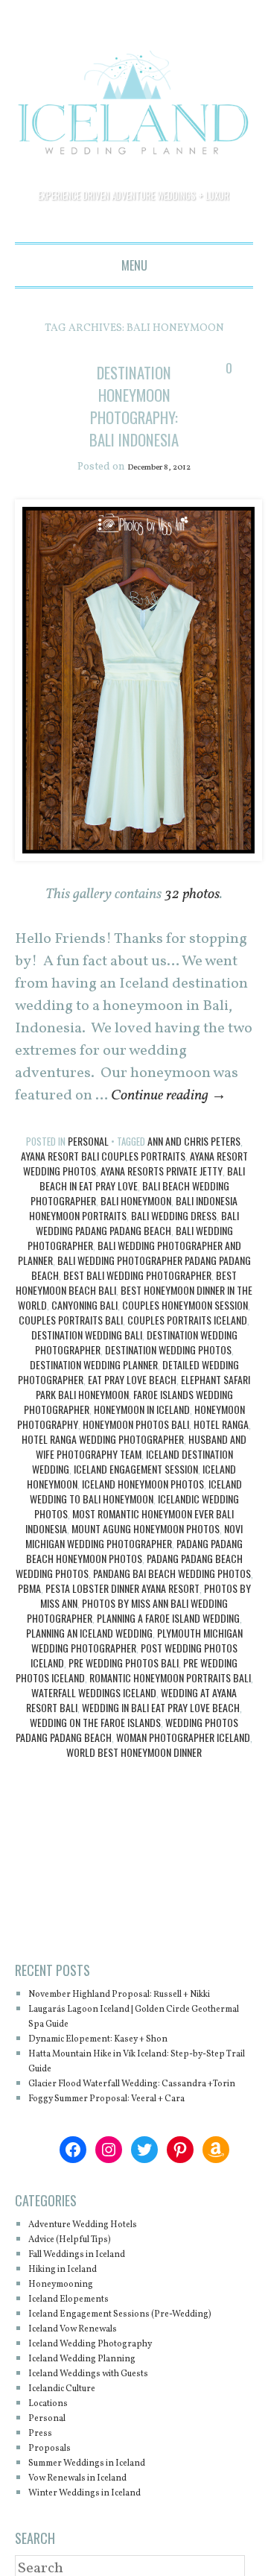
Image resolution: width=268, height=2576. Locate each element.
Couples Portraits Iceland (187, 1343)
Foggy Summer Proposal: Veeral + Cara (129, 2152)
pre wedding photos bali (124, 1686)
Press (42, 2501)
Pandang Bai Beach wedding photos (172, 1596)
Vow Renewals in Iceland (93, 2546)
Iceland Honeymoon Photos (143, 1507)
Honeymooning (70, 2337)
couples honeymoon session (185, 1328)
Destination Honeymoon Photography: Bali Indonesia (141, 416)
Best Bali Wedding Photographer (137, 1298)
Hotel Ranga (221, 1447)
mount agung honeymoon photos (146, 1551)
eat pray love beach (132, 1402)
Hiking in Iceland (73, 2322)
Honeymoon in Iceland (142, 1432)
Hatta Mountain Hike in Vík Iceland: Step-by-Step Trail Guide (135, 2099)
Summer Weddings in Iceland (105, 2531)
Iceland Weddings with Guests (106, 2441)
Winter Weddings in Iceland (101, 2561)
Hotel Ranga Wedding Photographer (103, 1462)
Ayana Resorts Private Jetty (162, 1194)
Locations (54, 2471)
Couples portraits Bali (71, 1343)
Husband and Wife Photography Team (141, 1469)
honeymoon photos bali (136, 1447)
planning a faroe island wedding (168, 1641)
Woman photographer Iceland (183, 1760)
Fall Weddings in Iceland (92, 2307)
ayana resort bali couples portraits (103, 1179)
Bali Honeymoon (136, 1224)
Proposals (54, 2516)
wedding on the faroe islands (95, 1745)
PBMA (29, 1611)
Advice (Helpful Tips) (83, 2292)
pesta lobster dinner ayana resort (122, 1611)
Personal (88, 1164)
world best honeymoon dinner (134, 1775)
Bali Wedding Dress (174, 1238)
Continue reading (169, 1119)
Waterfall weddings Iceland (94, 1715)
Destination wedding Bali (87, 1358)
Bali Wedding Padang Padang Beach (138, 1246)
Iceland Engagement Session (136, 1492)
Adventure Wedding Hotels (99, 2277)
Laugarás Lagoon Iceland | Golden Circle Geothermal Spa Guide (133, 2055)
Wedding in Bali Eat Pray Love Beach (161, 1730)
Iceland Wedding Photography (107, 2412)
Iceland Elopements (80, 2352)
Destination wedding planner (94, 1388)
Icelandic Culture (73, 2456)
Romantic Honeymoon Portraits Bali (170, 1701)
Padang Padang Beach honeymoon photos (135, 1574)
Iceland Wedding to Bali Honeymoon (136, 1514)
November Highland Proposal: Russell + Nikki (132, 2025)
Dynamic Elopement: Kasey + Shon (118, 2077)
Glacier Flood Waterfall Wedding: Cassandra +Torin (115, 2129)
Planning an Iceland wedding (89, 1656)
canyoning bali (84, 1328)
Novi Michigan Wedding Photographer (134, 1559)
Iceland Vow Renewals (86, 2397)
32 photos (192, 918)
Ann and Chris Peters (194, 1164)
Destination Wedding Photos (168, 1373)
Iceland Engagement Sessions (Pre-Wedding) (119, 2374)
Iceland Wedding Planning (98, 2427)
